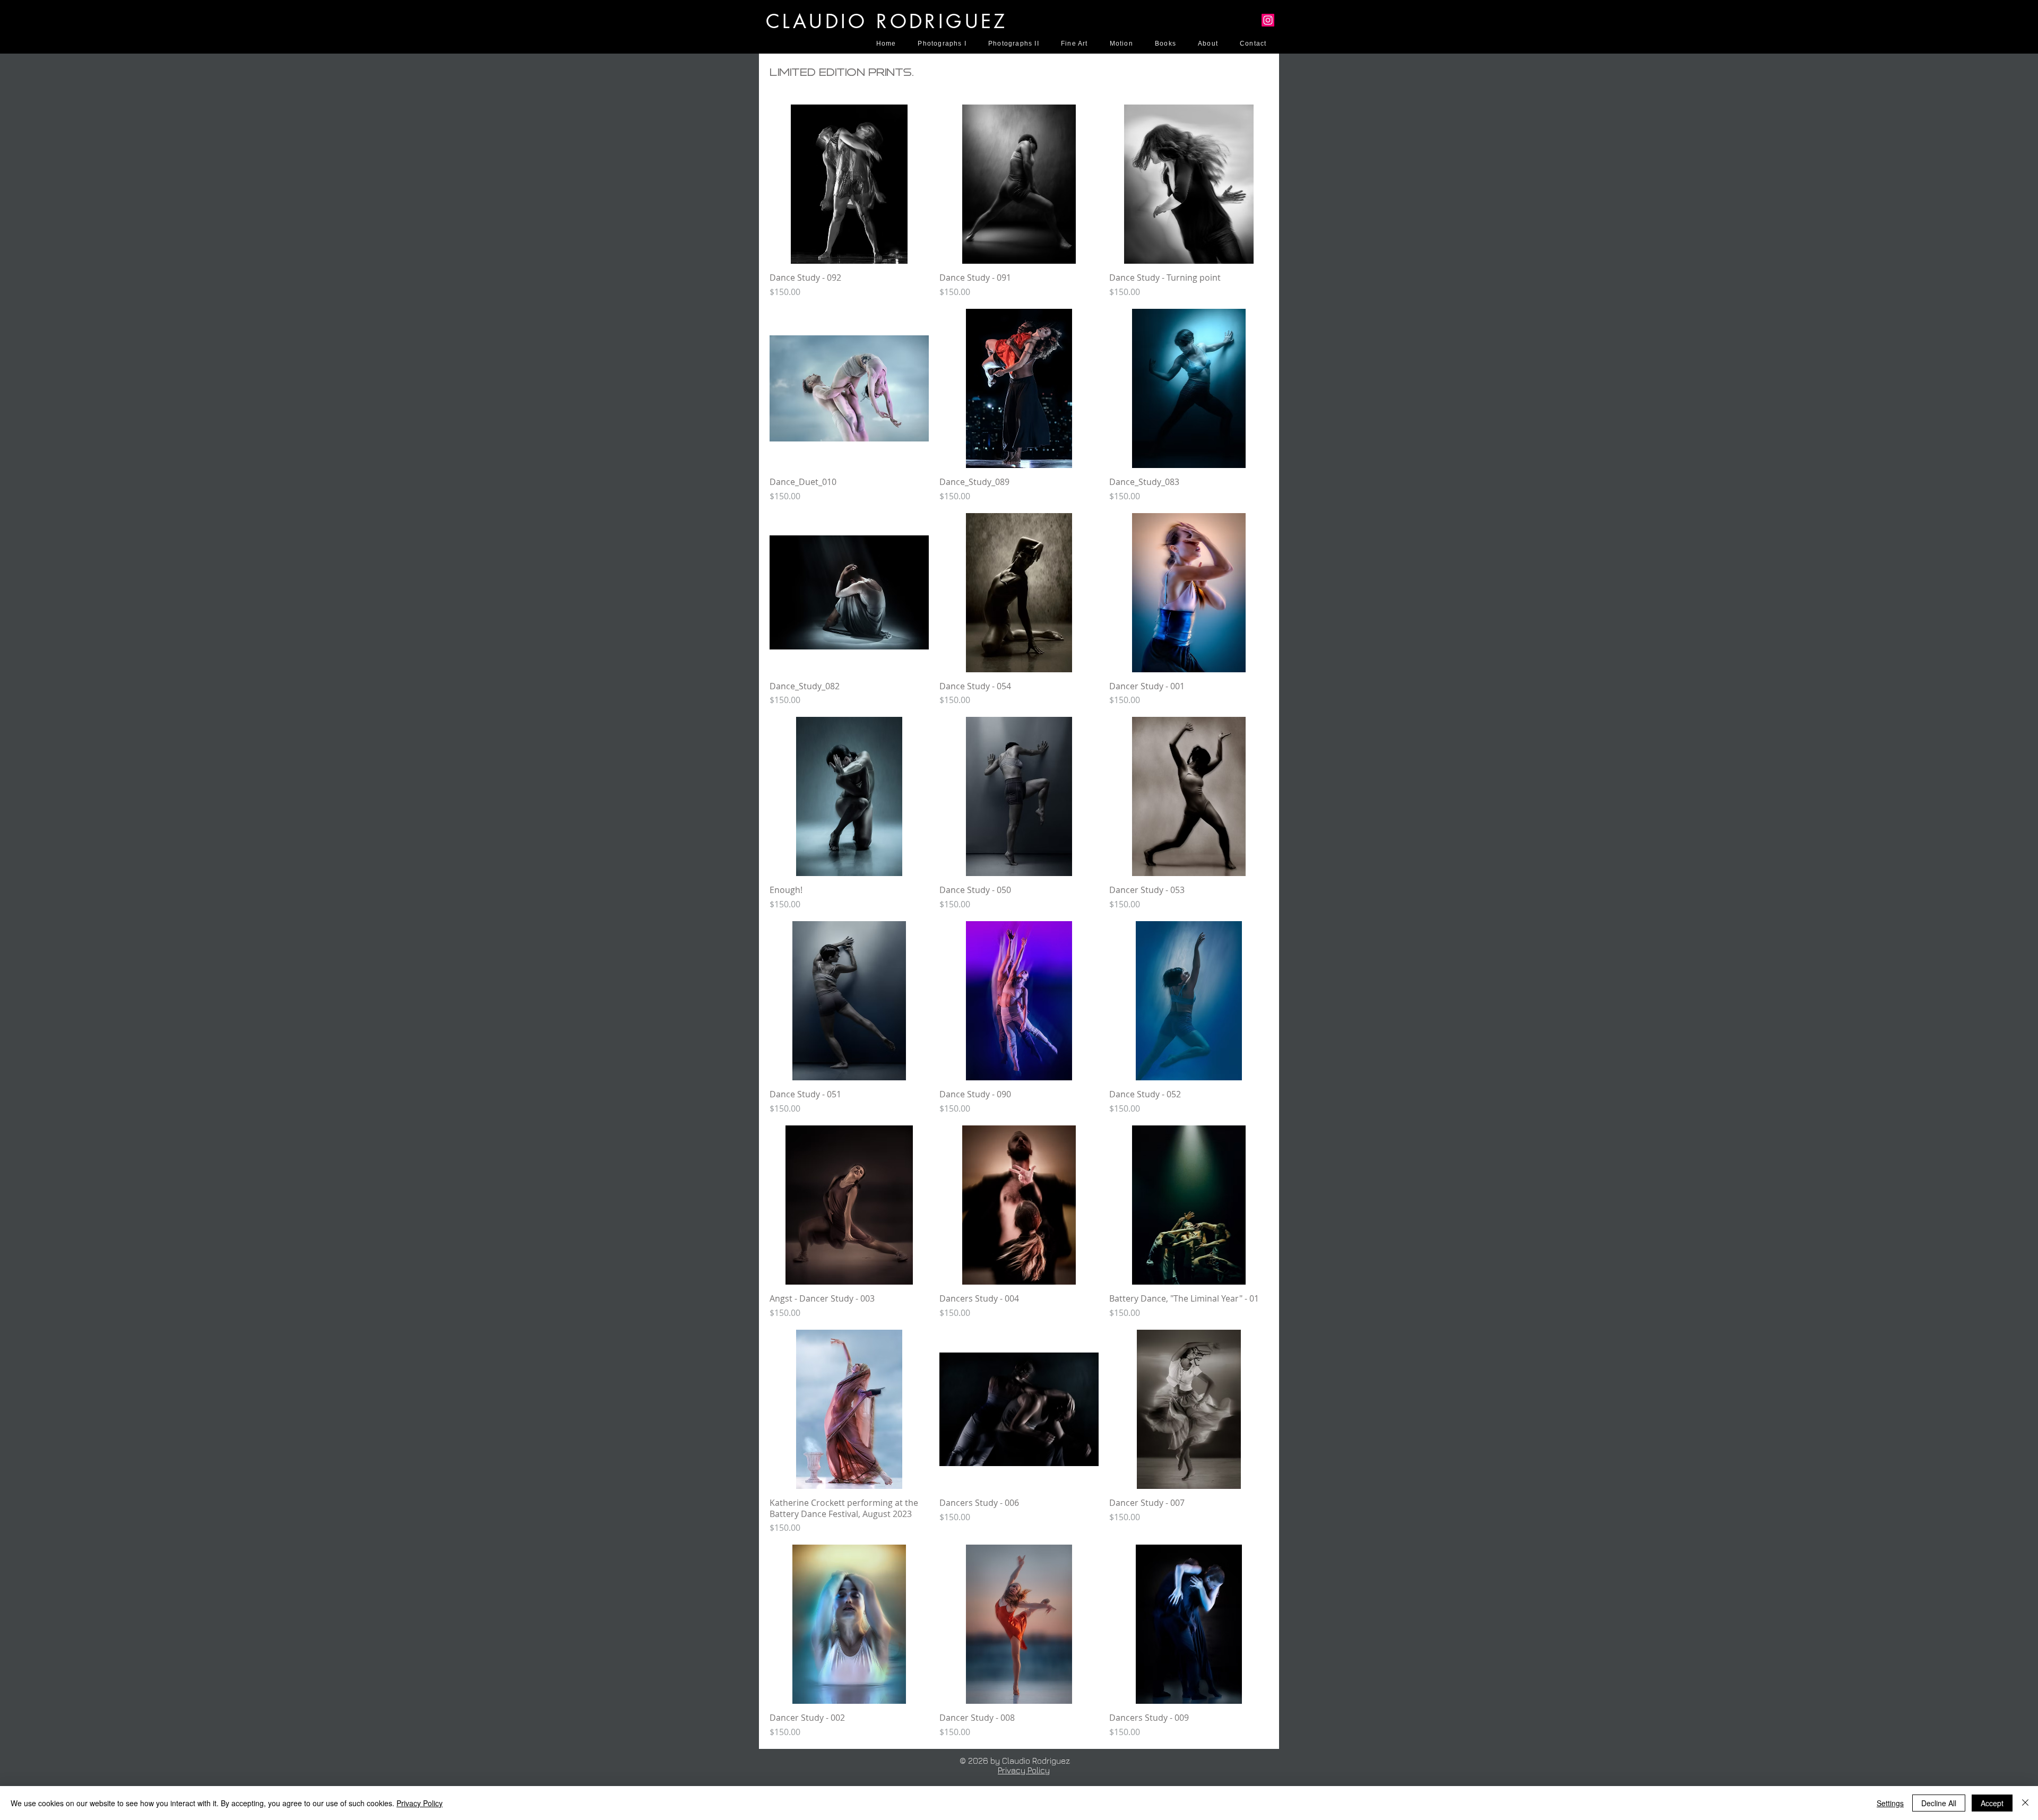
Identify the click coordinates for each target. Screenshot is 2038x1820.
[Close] (2025, 1803)
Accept (1992, 1803)
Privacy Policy (1024, 1770)
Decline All (1939, 1803)
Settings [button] (1890, 1803)
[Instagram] (1268, 20)
